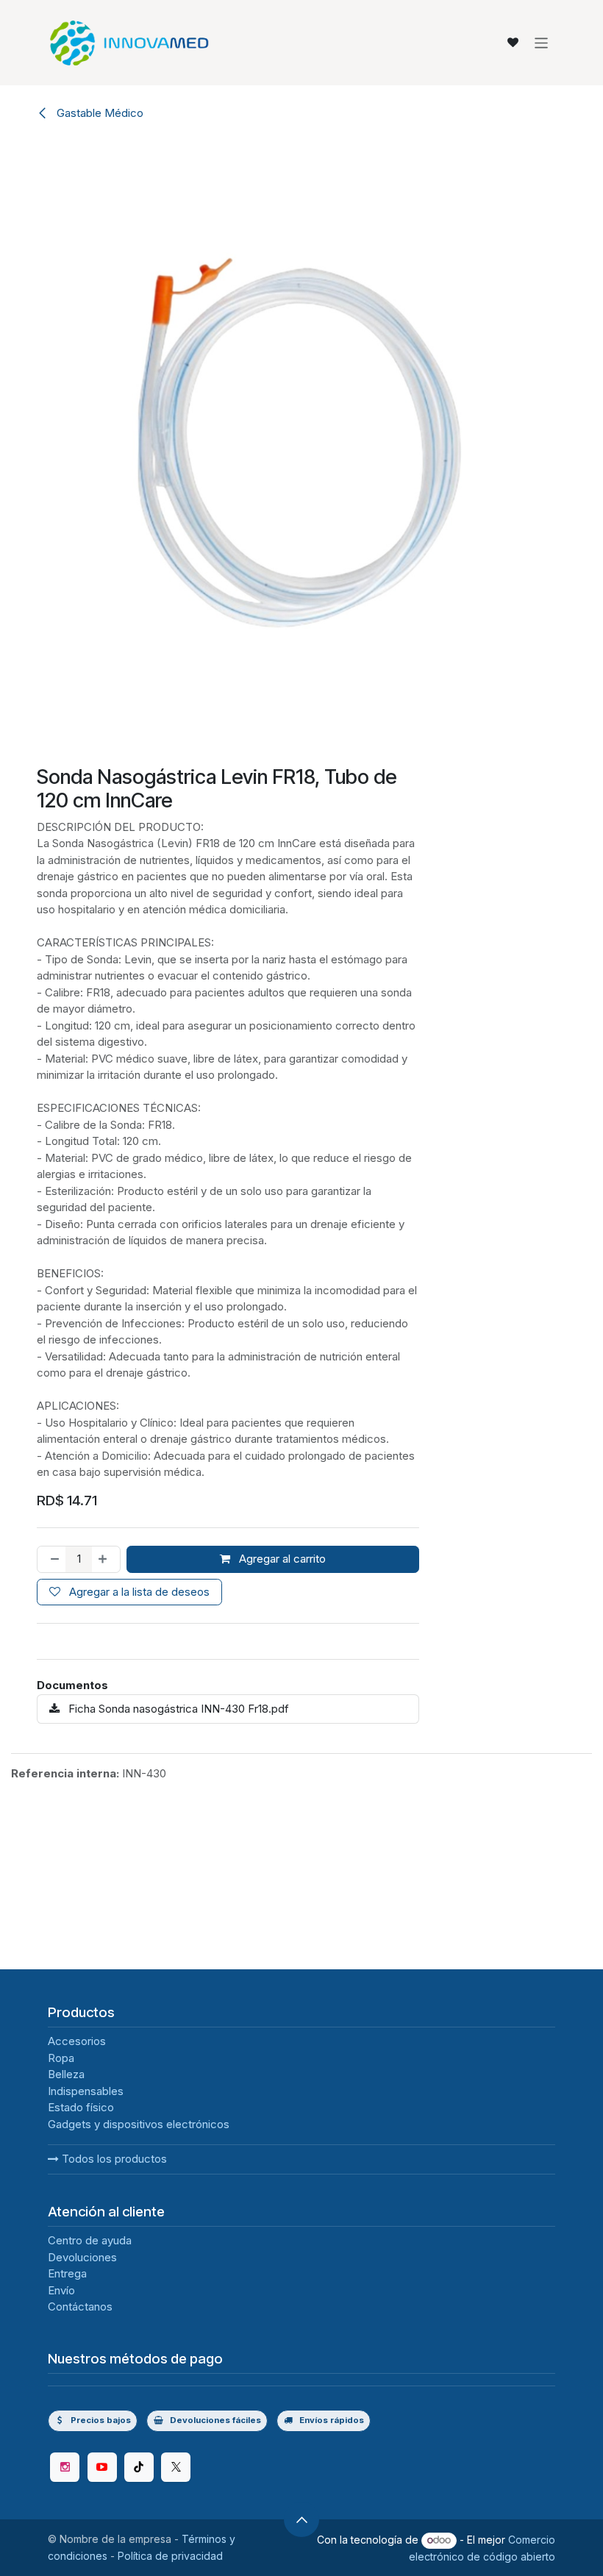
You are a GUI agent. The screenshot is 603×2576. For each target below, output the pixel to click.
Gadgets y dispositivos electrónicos (139, 2124)
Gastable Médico (99, 113)
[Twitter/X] (176, 2467)
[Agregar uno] (106, 1559)
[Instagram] (65, 2467)
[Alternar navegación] (542, 42)
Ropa (61, 2058)
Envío (61, 2290)
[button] (301, 2519)
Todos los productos (113, 2159)
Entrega (67, 2273)
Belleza (66, 2074)
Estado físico (81, 2107)
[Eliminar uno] (52, 1559)
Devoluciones (82, 2257)
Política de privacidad (170, 2556)
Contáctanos (80, 2306)
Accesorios (77, 2041)
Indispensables (86, 2091)
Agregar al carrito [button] (281, 1559)
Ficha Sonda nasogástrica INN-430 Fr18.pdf (177, 1709)
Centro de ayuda (90, 2240)
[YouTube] (102, 2467)
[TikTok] (139, 2467)
